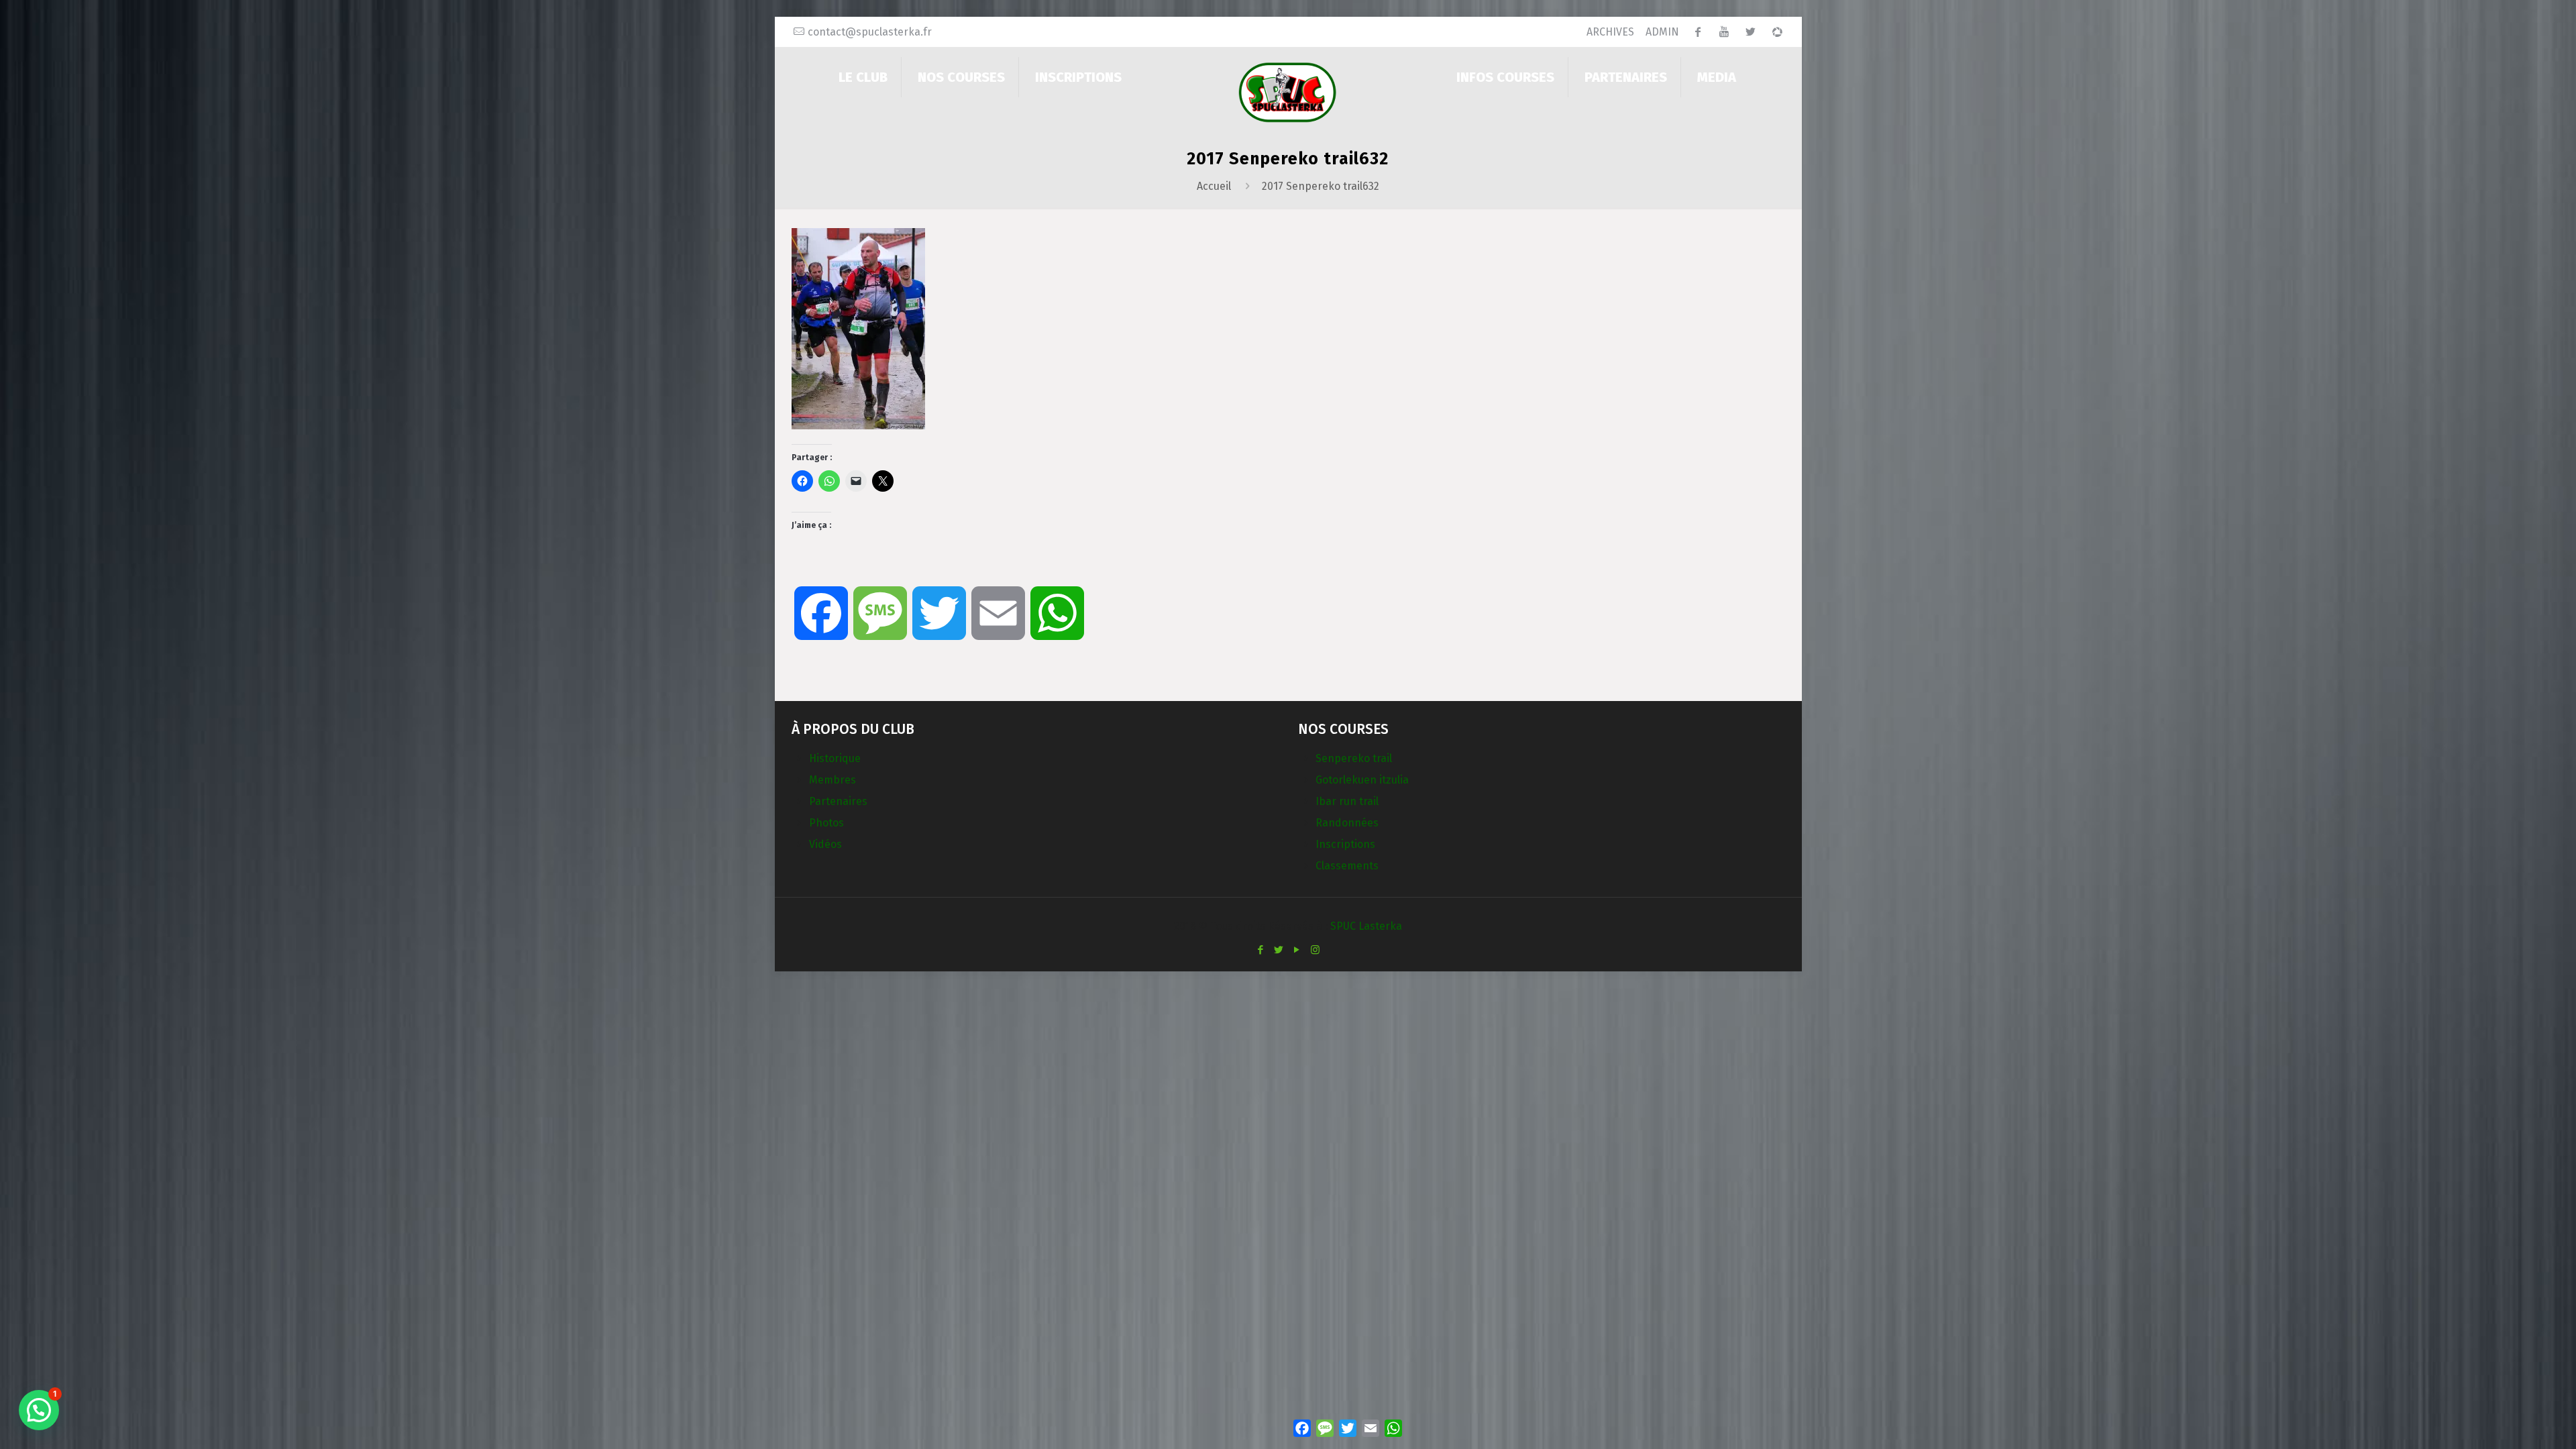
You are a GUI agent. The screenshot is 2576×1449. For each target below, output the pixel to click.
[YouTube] (1297, 950)
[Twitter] (1279, 950)
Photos (826, 823)
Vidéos (825, 844)
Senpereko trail (1354, 758)
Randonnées (1347, 823)
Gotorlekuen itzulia (1362, 780)
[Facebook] (1261, 950)
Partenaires (838, 801)
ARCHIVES (1610, 32)
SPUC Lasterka (1366, 926)
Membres (833, 780)
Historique (835, 758)
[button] (39, 1410)
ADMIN (1662, 32)
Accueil (1214, 186)
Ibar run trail (1347, 801)
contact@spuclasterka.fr (870, 32)
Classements (1347, 866)
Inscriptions (1345, 844)
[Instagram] (1315, 950)
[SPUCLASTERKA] (1288, 92)
